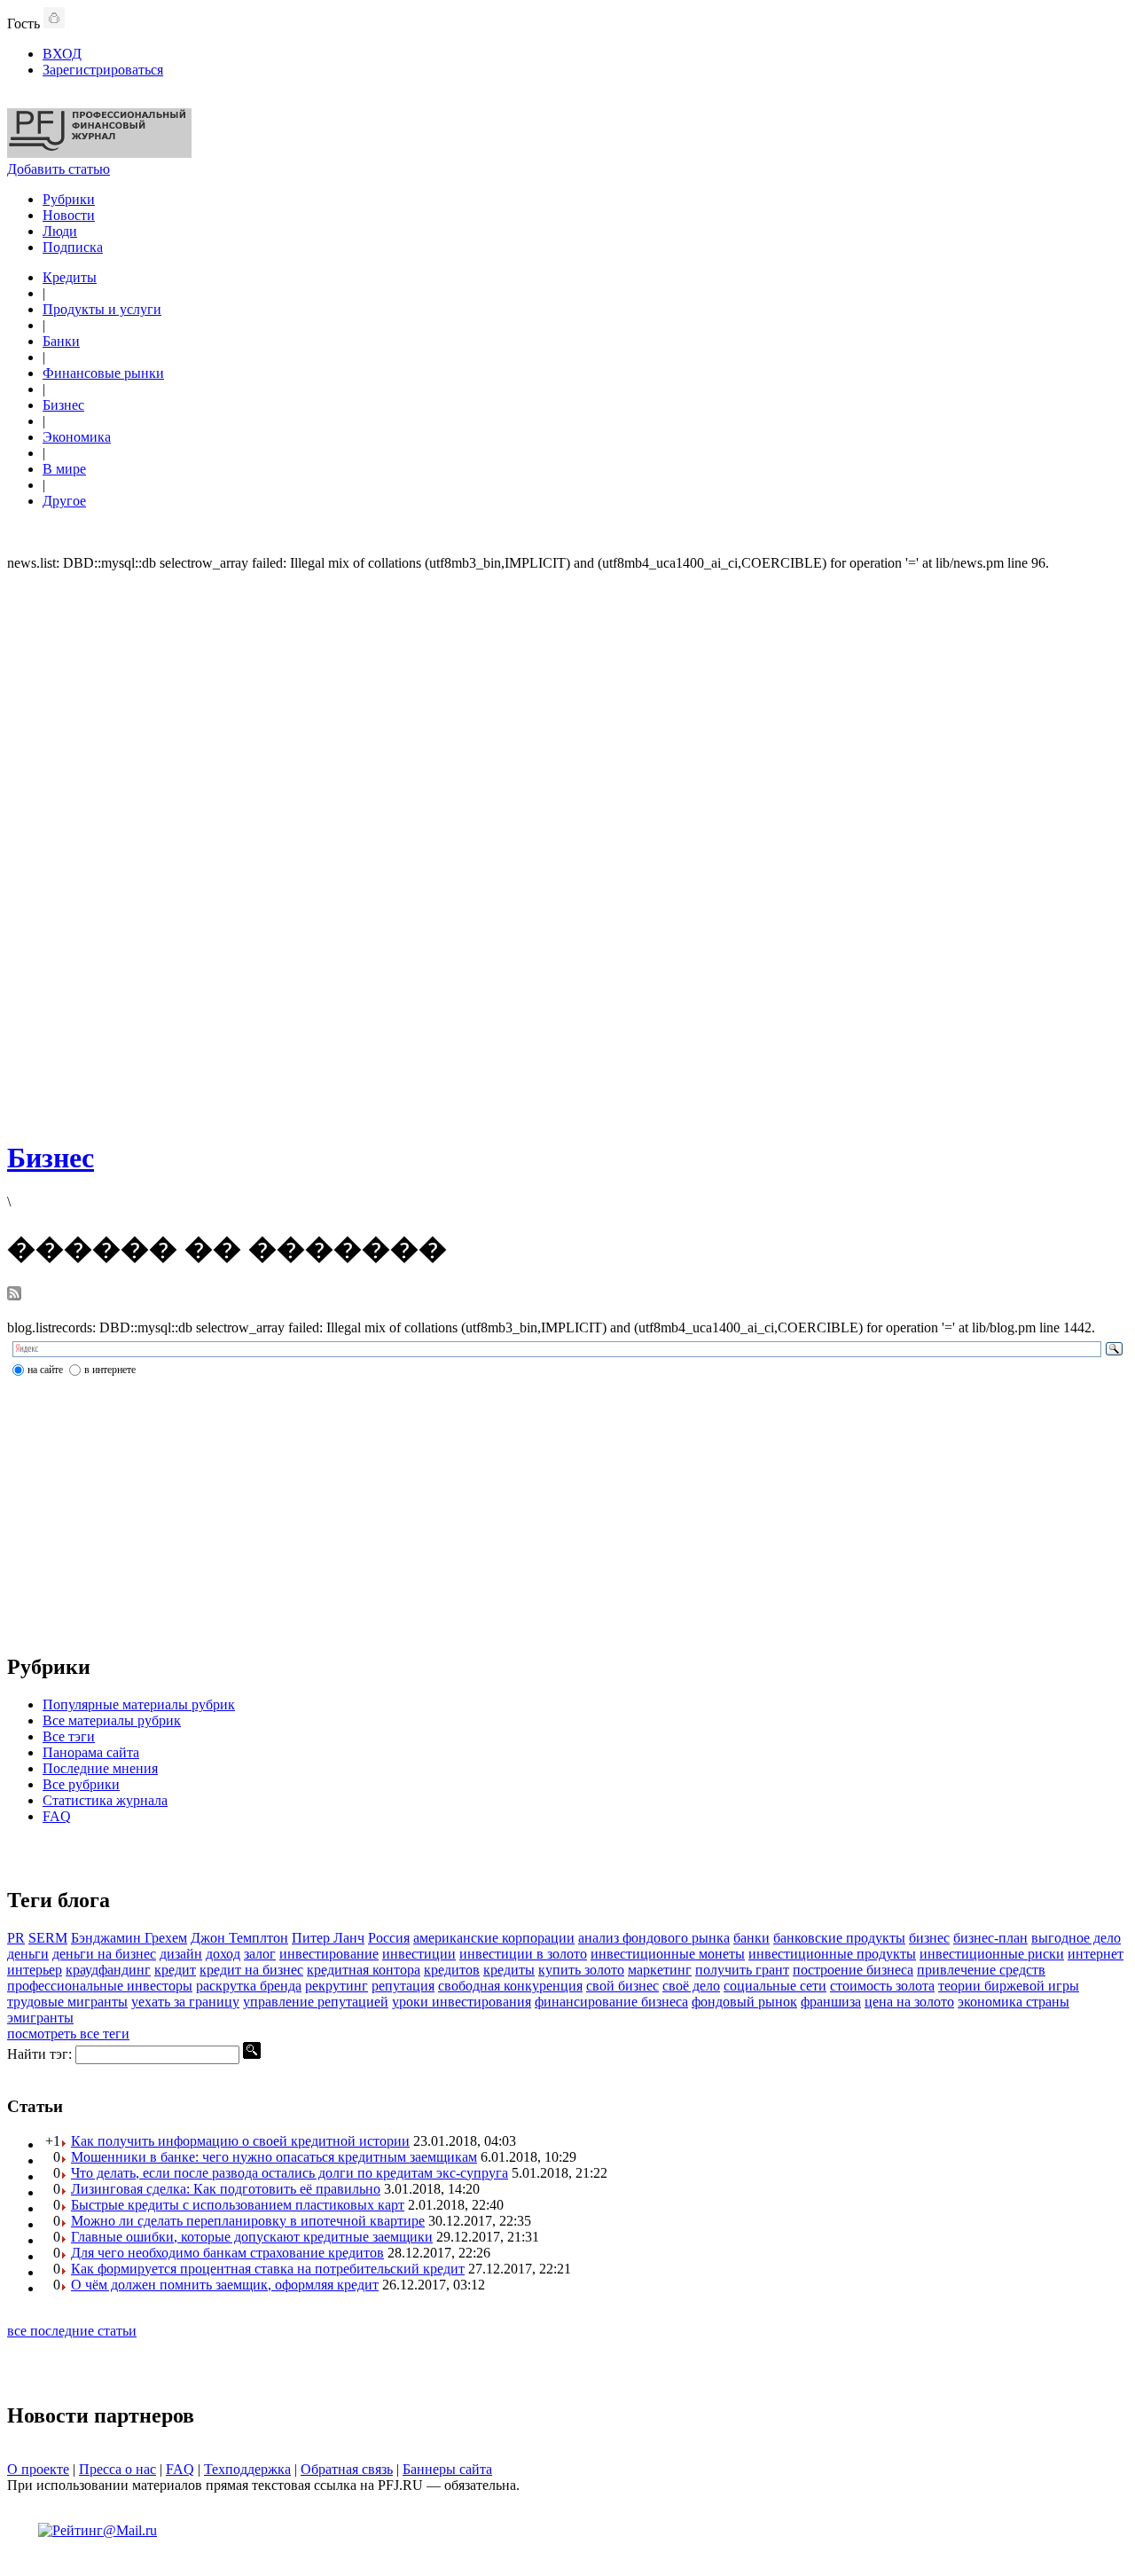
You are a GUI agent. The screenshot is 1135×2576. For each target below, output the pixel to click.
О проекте (38, 2469)
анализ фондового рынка (654, 1938)
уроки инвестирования (462, 2002)
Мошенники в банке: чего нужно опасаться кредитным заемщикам (274, 2157)
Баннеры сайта (447, 2469)
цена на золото (909, 2002)
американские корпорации (494, 1938)
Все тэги (69, 1736)
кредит (175, 1970)
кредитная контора (364, 1970)
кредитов (452, 1970)
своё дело (691, 1986)
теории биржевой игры (1009, 1986)
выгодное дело (1076, 1938)
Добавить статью (59, 169)
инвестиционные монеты (668, 1954)
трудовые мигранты (67, 2002)
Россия (389, 1938)
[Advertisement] (567, 853)
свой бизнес (622, 1986)
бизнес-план (990, 1938)
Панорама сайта (91, 1752)
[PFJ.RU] (99, 153)
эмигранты (40, 2018)
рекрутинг (337, 1986)
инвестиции (419, 1954)
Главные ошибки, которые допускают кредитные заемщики (252, 2237)
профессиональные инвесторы (100, 1986)
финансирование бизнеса (611, 2002)
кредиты (509, 1970)
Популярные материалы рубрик (139, 1704)
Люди (60, 231)
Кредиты (70, 277)
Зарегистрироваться (103, 70)
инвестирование (329, 1954)
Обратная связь (347, 2469)
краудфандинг (108, 1970)
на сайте (45, 1370)
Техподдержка (247, 2469)
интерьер (35, 1970)
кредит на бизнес (251, 1970)
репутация (403, 1986)
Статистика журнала (105, 1800)
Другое (64, 501)
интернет (1096, 1954)
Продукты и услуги (102, 309)
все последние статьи (72, 2331)
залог (260, 1954)
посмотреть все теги (68, 2034)
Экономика (77, 437)
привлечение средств (981, 1970)
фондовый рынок (744, 2002)
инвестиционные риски (992, 1954)
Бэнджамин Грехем (129, 1938)
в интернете (110, 1370)
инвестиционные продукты (832, 1954)
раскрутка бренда (249, 1986)
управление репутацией (316, 2002)
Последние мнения (100, 1768)
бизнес (929, 1938)
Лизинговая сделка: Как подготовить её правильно (226, 2189)
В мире (64, 469)
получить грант (742, 1970)
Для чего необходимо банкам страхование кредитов (227, 2253)
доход (223, 1954)
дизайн (181, 1954)
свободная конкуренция (510, 1986)
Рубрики (69, 199)
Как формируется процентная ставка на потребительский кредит (268, 2269)
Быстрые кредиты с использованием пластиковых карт (238, 2205)
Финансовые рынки (103, 373)
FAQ (57, 1816)
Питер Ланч (328, 1938)
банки (751, 1938)
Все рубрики (81, 1784)
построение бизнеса (853, 1970)
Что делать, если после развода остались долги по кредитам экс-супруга (290, 2173)
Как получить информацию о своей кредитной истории (240, 2141)
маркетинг (660, 1970)
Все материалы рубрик (112, 1720)
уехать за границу (185, 2002)
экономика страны (1014, 2002)
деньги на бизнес (104, 1954)
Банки (61, 341)
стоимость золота (882, 1986)
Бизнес (63, 405)
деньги (28, 1954)
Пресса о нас (117, 2469)
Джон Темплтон (239, 1938)
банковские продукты (839, 1938)
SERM (48, 1938)
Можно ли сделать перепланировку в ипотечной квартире (248, 2221)
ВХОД (62, 54)
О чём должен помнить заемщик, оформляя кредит (225, 2285)
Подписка (73, 247)
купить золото (581, 1970)
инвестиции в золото (523, 1954)
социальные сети (775, 1986)
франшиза (831, 2002)
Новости (69, 215)
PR (16, 1938)
